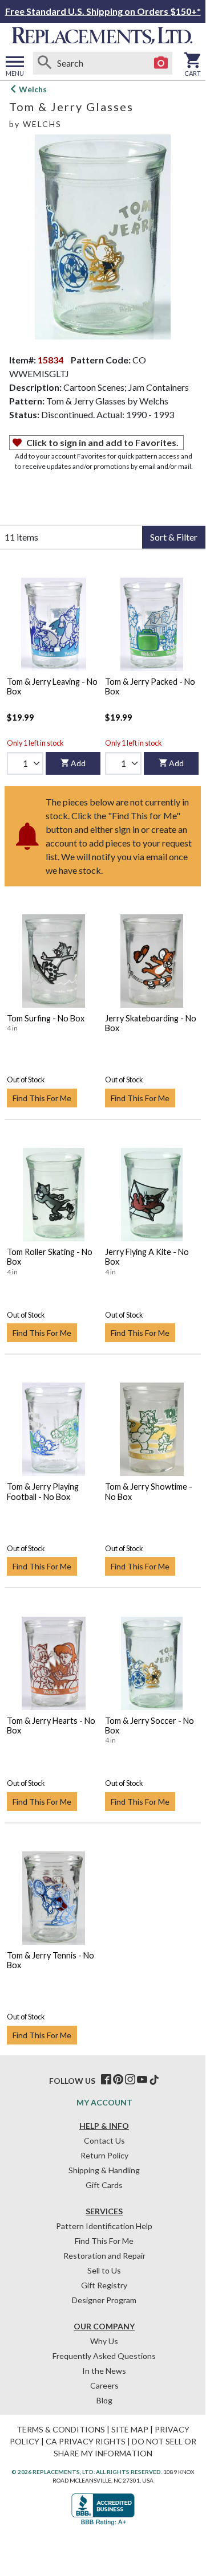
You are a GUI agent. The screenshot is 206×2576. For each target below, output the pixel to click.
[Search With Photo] (161, 63)
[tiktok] (154, 2080)
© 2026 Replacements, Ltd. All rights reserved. (87, 2472)
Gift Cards (104, 2185)
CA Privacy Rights (86, 2441)
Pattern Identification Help (104, 2226)
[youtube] (142, 2080)
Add (78, 763)
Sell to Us (104, 2270)
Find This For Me (42, 1098)
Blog (104, 2400)
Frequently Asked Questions (104, 2356)
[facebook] (106, 2080)
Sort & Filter (174, 537)
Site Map (130, 2429)
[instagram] (130, 2080)
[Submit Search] (45, 63)
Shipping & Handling (104, 2170)
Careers (104, 2385)
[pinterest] (118, 2080)
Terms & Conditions (61, 2429)
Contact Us (104, 2140)
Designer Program (104, 2300)
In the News (104, 2371)
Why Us (104, 2341)
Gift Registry (104, 2285)
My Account (104, 2102)
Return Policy (104, 2155)
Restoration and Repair (104, 2256)
